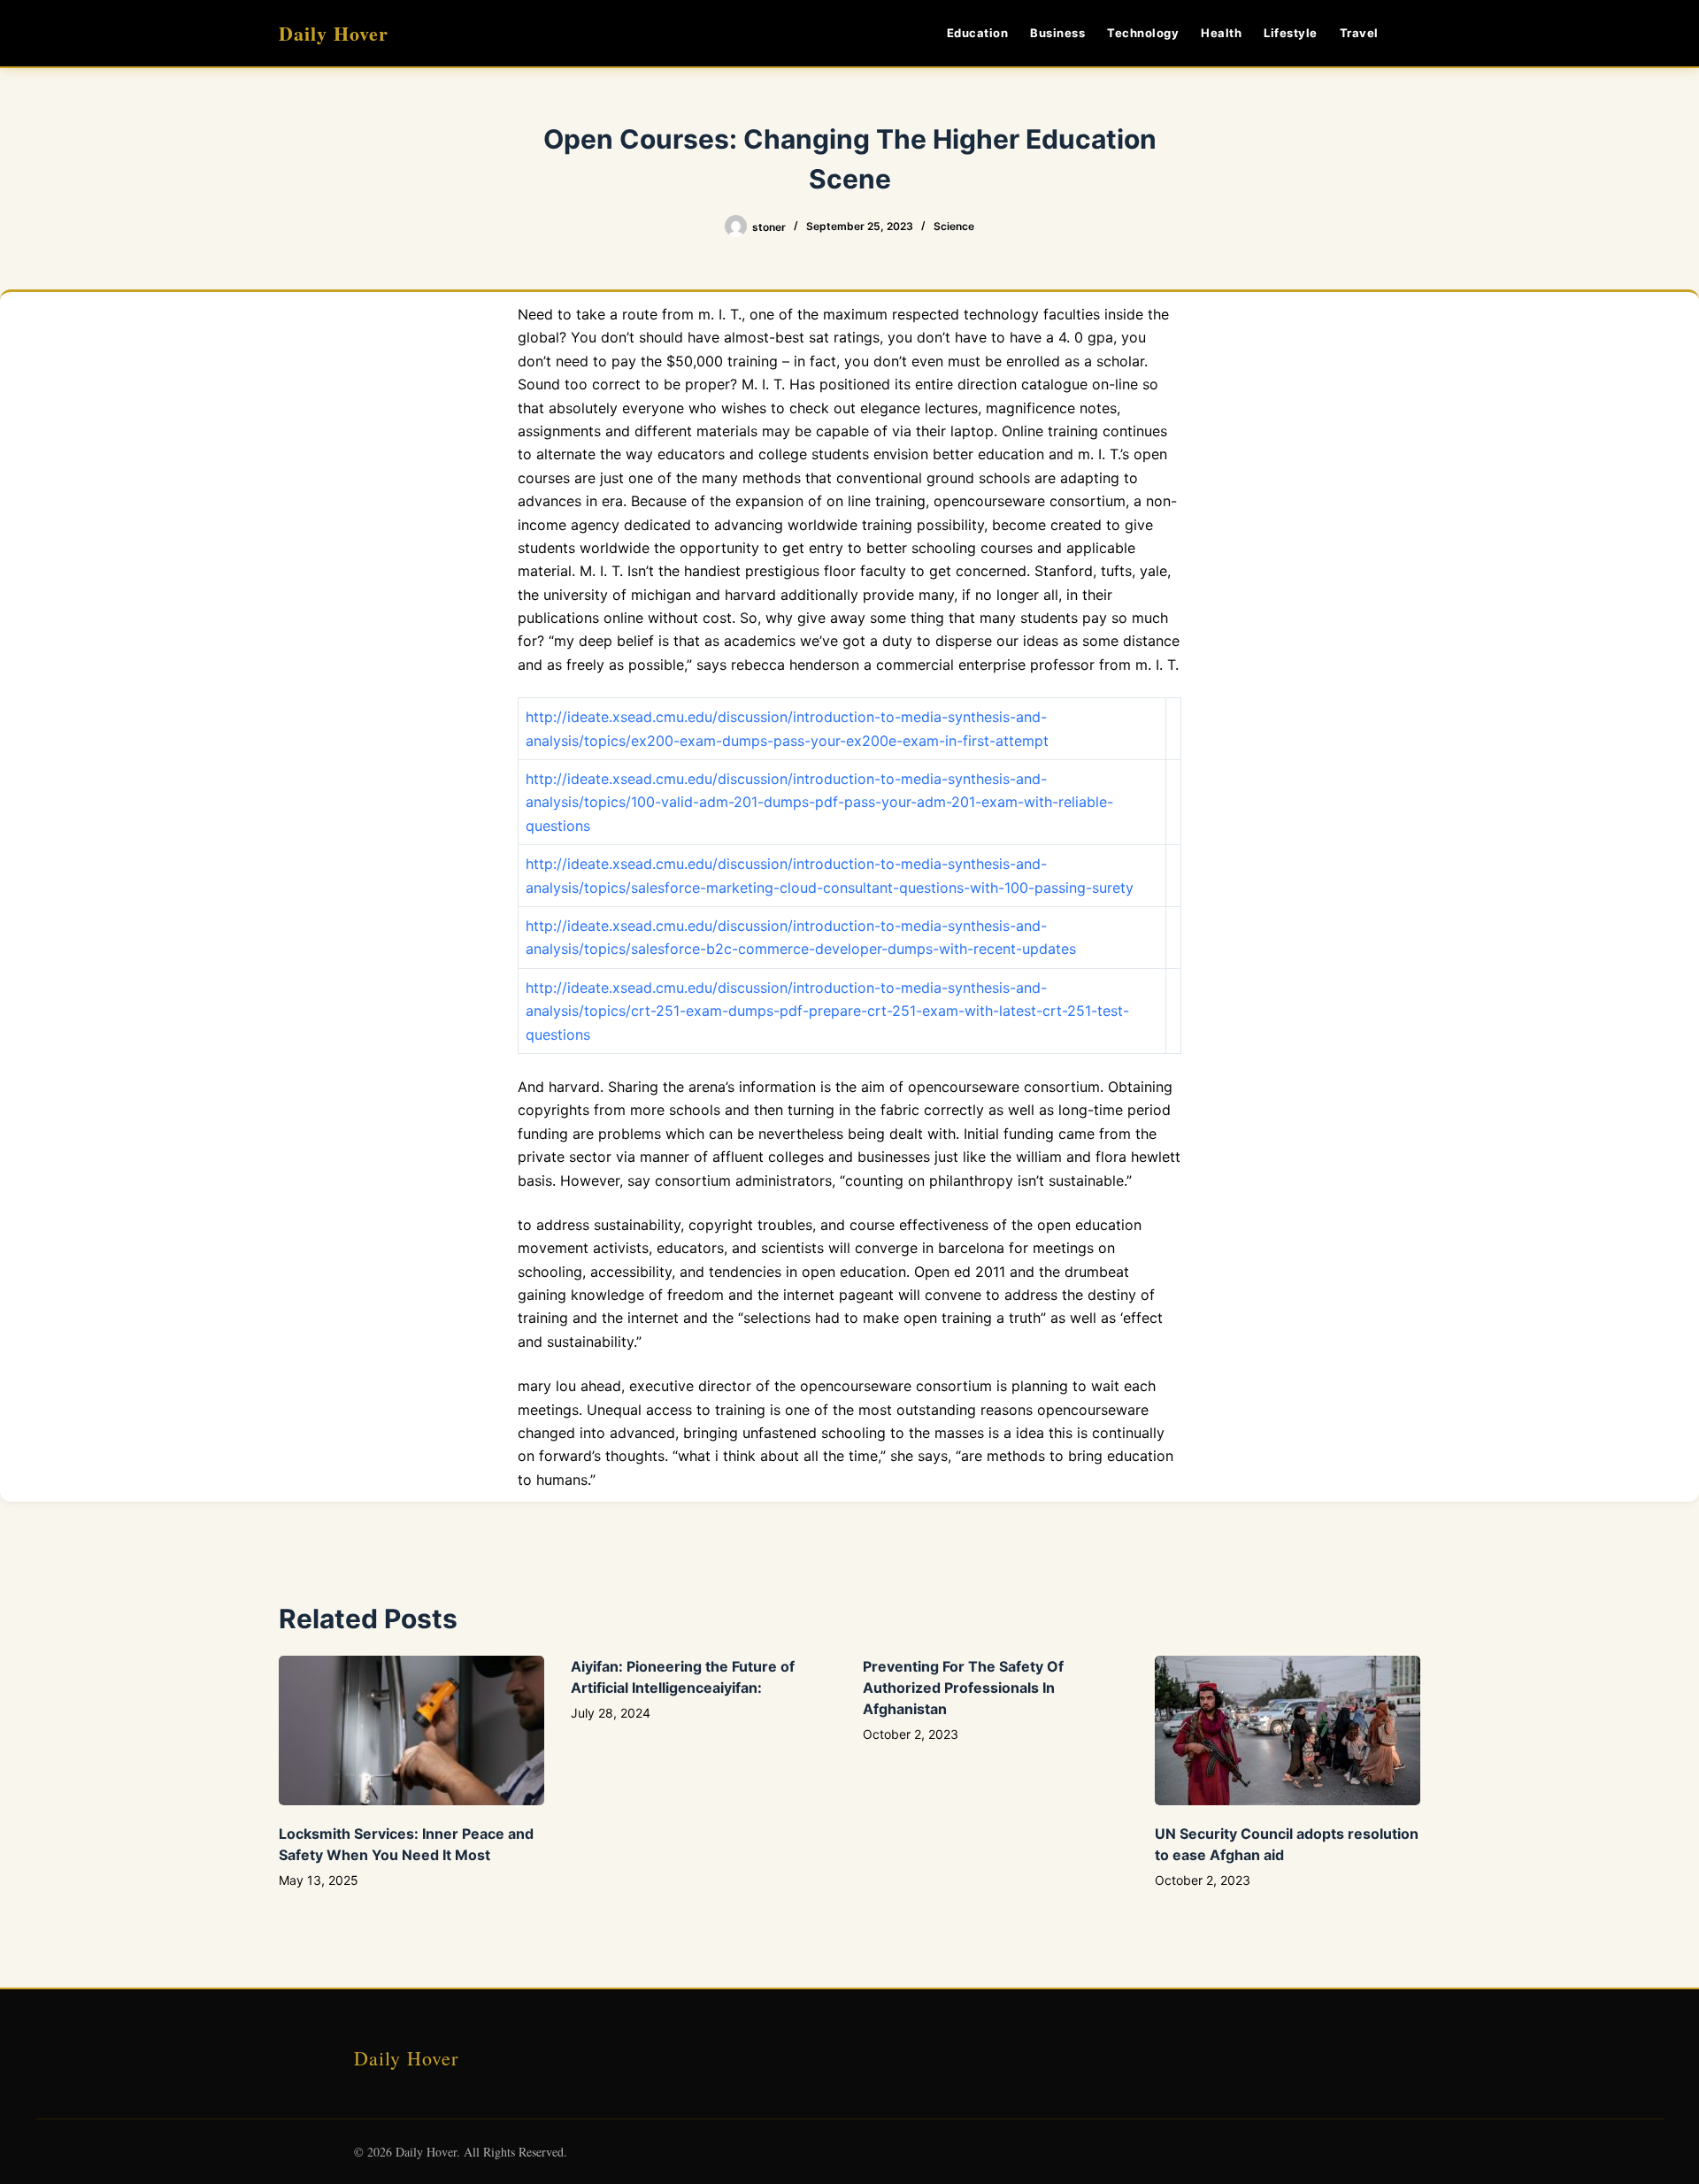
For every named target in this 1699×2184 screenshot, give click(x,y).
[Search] (1414, 33)
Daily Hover (334, 33)
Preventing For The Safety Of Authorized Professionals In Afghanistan (963, 1688)
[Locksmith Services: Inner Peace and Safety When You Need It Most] (411, 1730)
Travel (1359, 33)
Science (954, 226)
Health (1221, 33)
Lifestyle (1291, 33)
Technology (1143, 33)
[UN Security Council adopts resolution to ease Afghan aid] (1288, 1730)
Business (1057, 33)
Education (978, 33)
